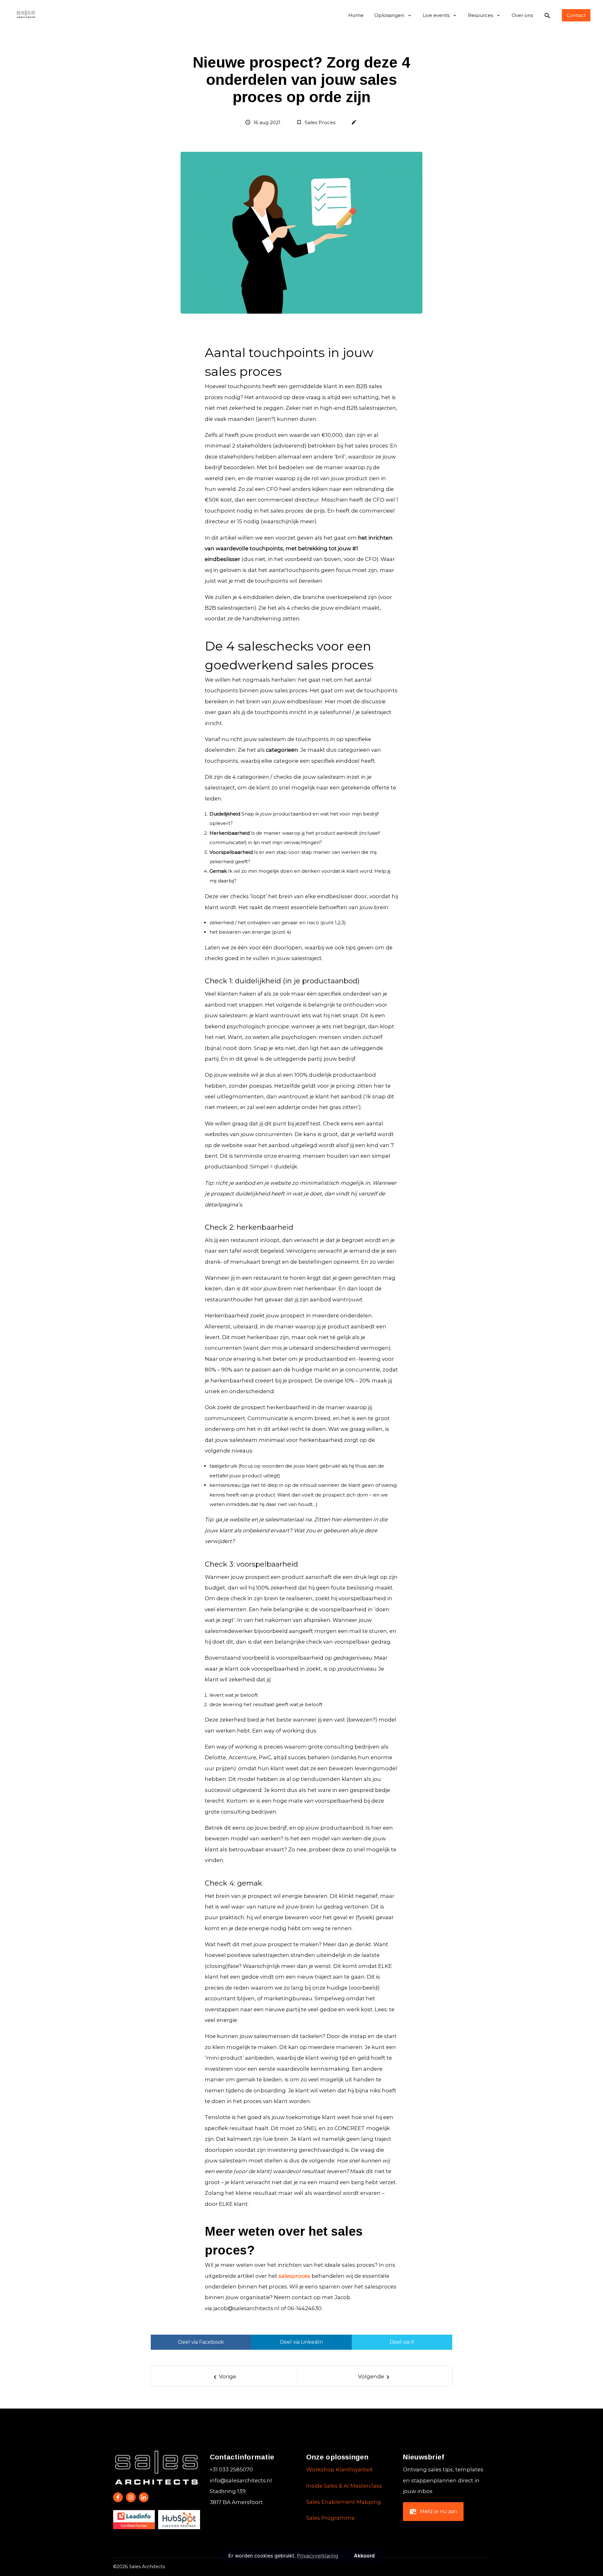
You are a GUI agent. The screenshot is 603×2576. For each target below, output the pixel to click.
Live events (436, 15)
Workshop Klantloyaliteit (340, 2469)
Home (356, 15)
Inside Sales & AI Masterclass (344, 2486)
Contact (576, 15)
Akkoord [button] (364, 2556)
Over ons (522, 15)
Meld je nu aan (433, 2512)
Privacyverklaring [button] (318, 2556)
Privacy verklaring (470, 2567)
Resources (481, 15)
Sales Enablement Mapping (344, 2502)
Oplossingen (389, 15)
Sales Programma (330, 2518)
